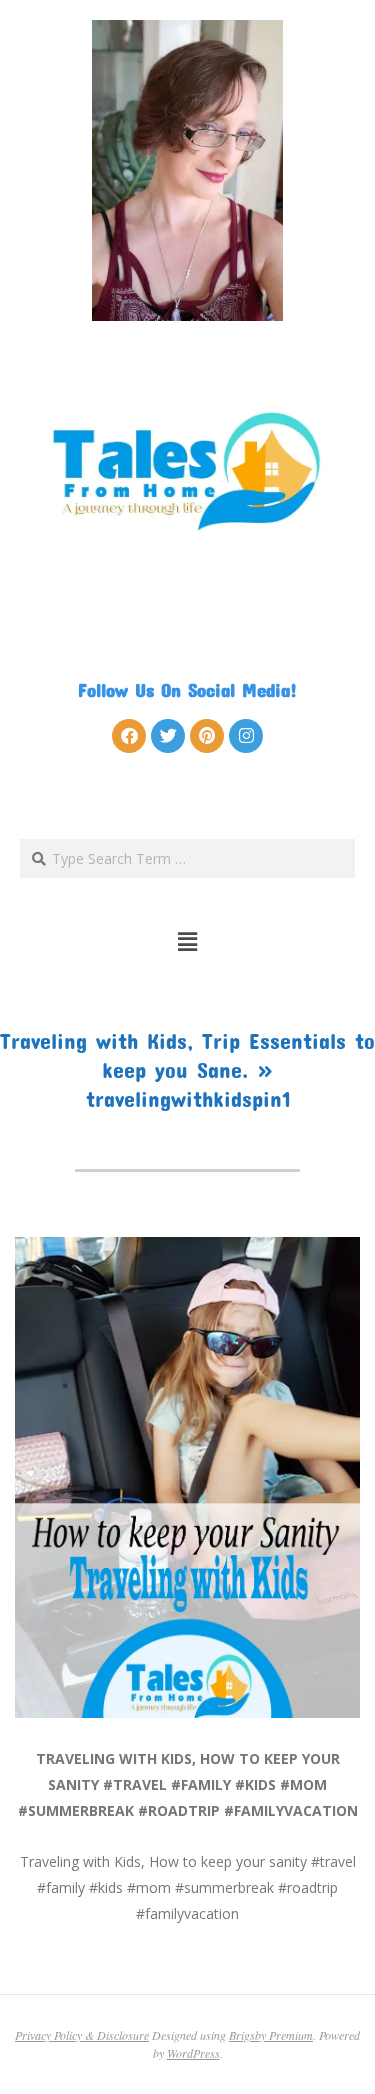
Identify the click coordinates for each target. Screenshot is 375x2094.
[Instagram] (246, 736)
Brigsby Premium (271, 2035)
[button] (187, 941)
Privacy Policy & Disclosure (82, 2035)
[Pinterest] (207, 736)
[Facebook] (129, 736)
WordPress (193, 2053)
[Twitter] (168, 736)
